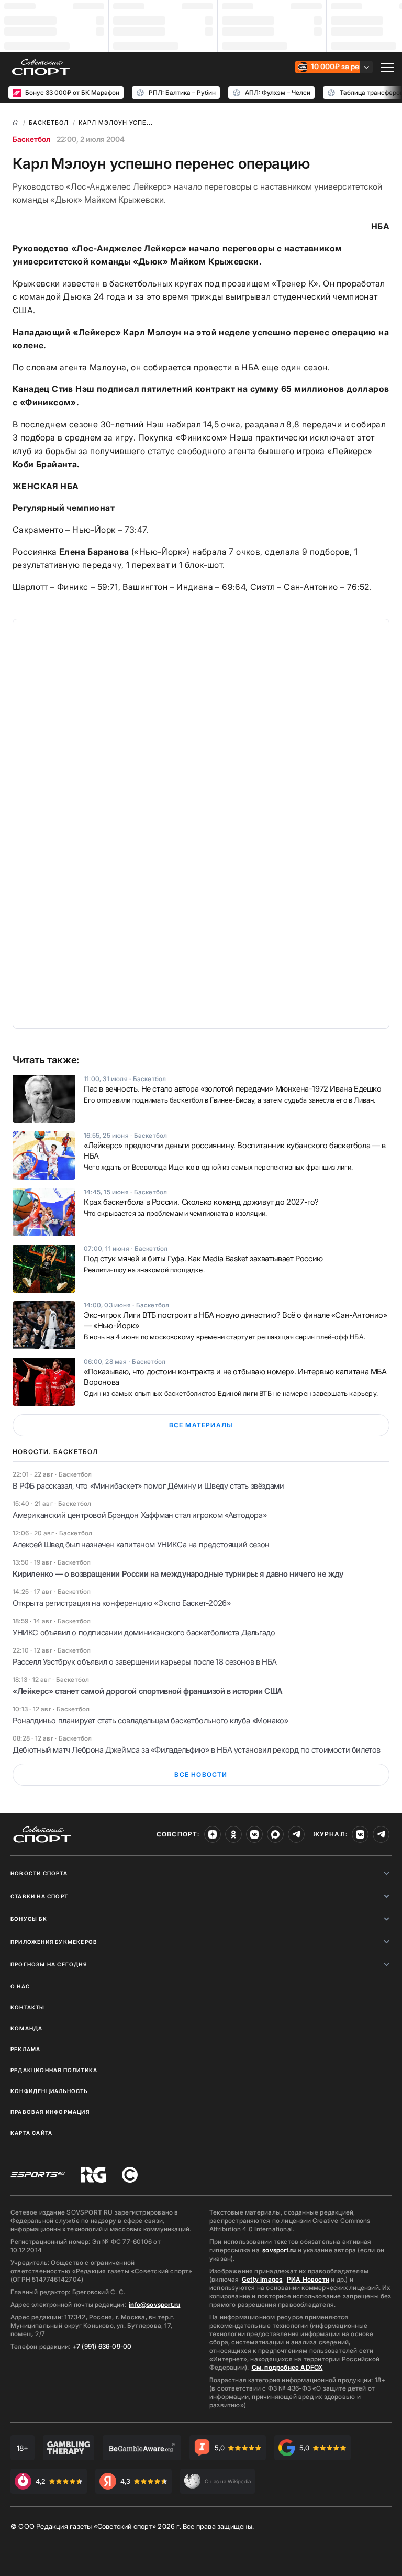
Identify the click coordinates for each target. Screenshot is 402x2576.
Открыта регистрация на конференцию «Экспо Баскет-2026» (121, 1603)
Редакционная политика (54, 2070)
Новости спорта (39, 1873)
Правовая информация (50, 2112)
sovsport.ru (279, 2250)
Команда (26, 2028)
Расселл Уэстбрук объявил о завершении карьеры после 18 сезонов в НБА (145, 1662)
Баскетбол (31, 139)
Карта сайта (31, 2133)
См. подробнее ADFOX (287, 2367)
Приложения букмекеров (54, 1942)
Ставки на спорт (39, 1896)
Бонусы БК (29, 1919)
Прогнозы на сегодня (49, 1964)
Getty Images (262, 2279)
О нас (20, 1986)
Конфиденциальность (49, 2091)
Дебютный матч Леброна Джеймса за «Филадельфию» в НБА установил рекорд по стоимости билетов (197, 1750)
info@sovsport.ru (154, 2304)
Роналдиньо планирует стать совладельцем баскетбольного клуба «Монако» (150, 1720)
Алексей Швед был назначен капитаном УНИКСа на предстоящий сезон (141, 1544)
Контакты (28, 2007)
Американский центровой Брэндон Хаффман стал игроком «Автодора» (139, 1515)
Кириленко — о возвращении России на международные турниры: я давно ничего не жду (178, 1574)
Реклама (25, 2049)
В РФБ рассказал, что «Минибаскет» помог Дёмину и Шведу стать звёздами (148, 1486)
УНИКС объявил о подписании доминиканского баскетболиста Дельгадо (144, 1632)
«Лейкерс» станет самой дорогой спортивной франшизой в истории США (148, 1691)
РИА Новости (308, 2279)
